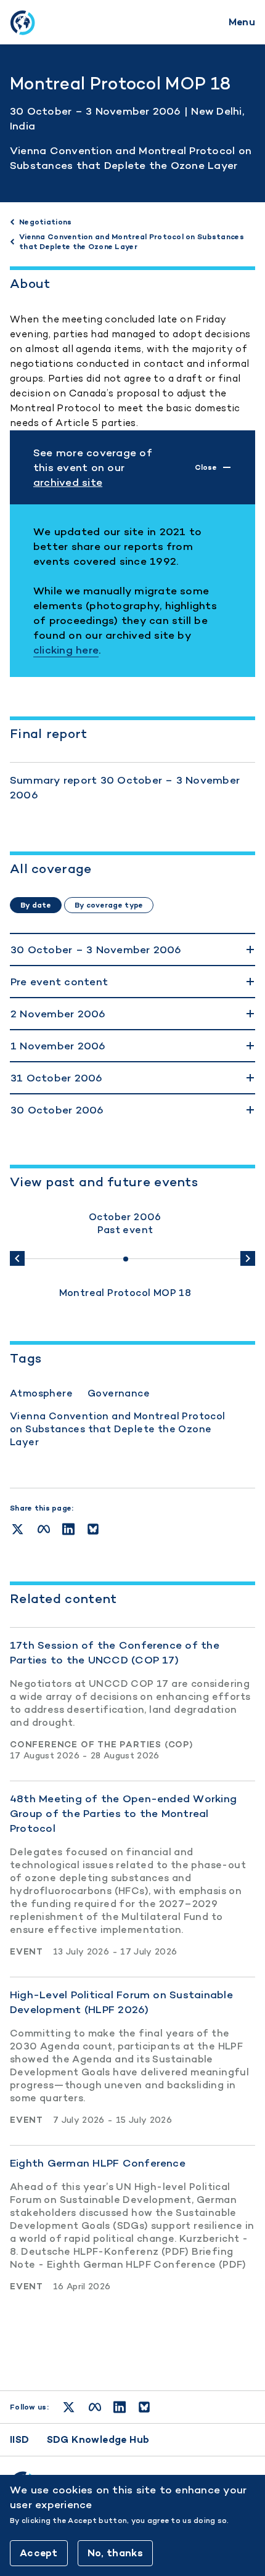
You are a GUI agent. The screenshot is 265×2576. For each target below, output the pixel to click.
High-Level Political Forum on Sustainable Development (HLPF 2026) (121, 2002)
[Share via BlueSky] (93, 1529)
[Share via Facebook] (44, 1529)
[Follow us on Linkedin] (120, 2407)
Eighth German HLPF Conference (98, 2163)
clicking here (66, 650)
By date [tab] (36, 905)
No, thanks (115, 2553)
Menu (242, 22)
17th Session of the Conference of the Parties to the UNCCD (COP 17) (115, 1652)
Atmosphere (41, 1393)
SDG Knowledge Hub (98, 2439)
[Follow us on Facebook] (95, 2407)
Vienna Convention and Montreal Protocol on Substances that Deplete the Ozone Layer (118, 1429)
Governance (119, 1393)
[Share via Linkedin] (68, 1529)
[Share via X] (18, 1529)
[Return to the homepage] (22, 22)
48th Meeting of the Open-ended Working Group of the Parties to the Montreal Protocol (123, 1813)
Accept (39, 2553)
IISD (20, 2439)
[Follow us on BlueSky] (144, 2407)
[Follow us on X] (69, 2407)
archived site (68, 482)
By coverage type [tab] (109, 905)
